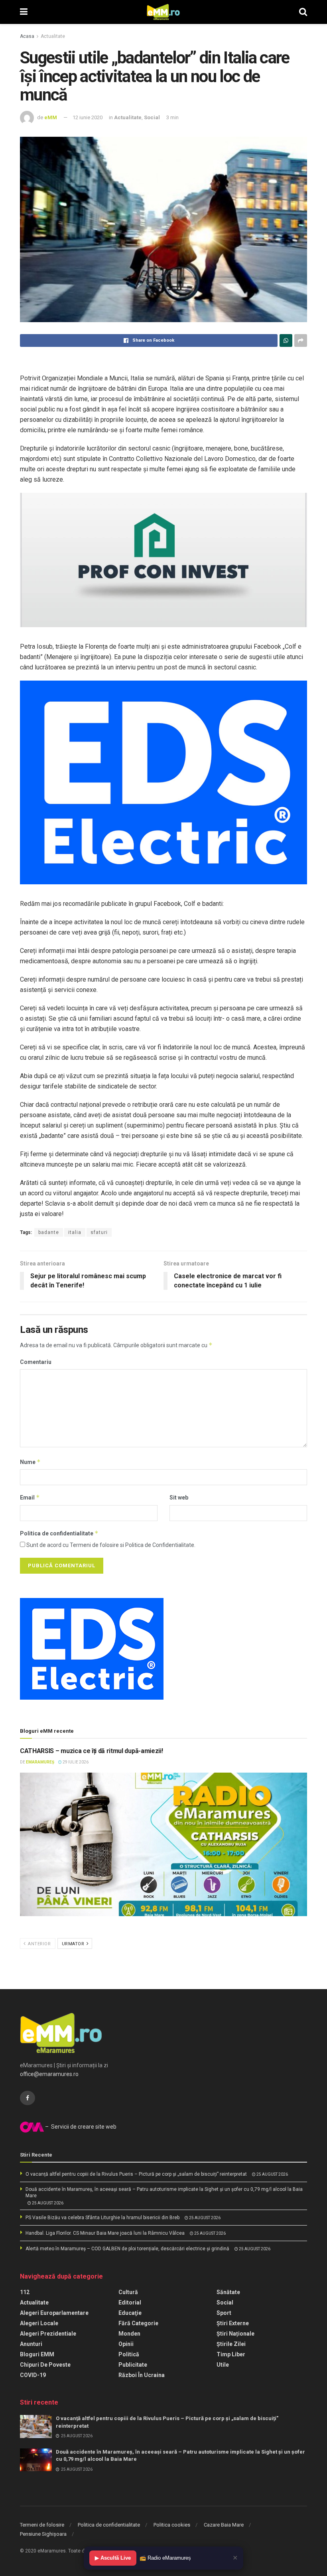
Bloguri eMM (37, 2354)
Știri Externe (233, 2323)
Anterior (39, 1944)
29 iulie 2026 (75, 1762)
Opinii (126, 2344)
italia (75, 1232)
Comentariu (36, 1362)
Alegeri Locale (39, 2323)
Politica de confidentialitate (59, 1533)
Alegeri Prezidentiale (48, 2334)
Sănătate (228, 2292)
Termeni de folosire (42, 2525)
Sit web (179, 1498)
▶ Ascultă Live (113, 2558)
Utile (223, 2365)
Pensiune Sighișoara (43, 2534)
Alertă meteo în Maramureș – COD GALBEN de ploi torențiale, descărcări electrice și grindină (127, 2249)
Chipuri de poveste (45, 2365)
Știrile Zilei (231, 2344)
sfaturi (99, 1232)
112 (25, 2292)
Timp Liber (231, 2354)
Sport (224, 2313)
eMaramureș (40, 1762)
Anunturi (31, 2344)
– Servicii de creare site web (80, 2127)
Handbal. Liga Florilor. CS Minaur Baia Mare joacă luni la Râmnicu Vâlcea (105, 2233)
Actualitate (53, 36)
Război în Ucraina (142, 2375)
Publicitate (133, 2365)
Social (152, 117)
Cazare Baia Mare (224, 2525)
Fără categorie (138, 2323)
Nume (30, 1462)
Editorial (130, 2302)
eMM (51, 117)
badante (49, 1232)
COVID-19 (33, 2375)
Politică (129, 2354)
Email (30, 1497)
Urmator (74, 1944)
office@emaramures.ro (49, 2074)
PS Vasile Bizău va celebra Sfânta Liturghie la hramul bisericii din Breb (102, 2218)
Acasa (27, 36)
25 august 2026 (272, 2174)
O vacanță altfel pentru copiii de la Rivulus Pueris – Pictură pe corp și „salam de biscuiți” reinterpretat (136, 2174)
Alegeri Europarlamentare (54, 2313)
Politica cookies (172, 2525)
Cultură (128, 2292)
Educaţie (130, 2313)
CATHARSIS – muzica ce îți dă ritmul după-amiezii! (91, 1751)
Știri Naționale (235, 2334)
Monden (129, 2334)
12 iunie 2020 (88, 117)
